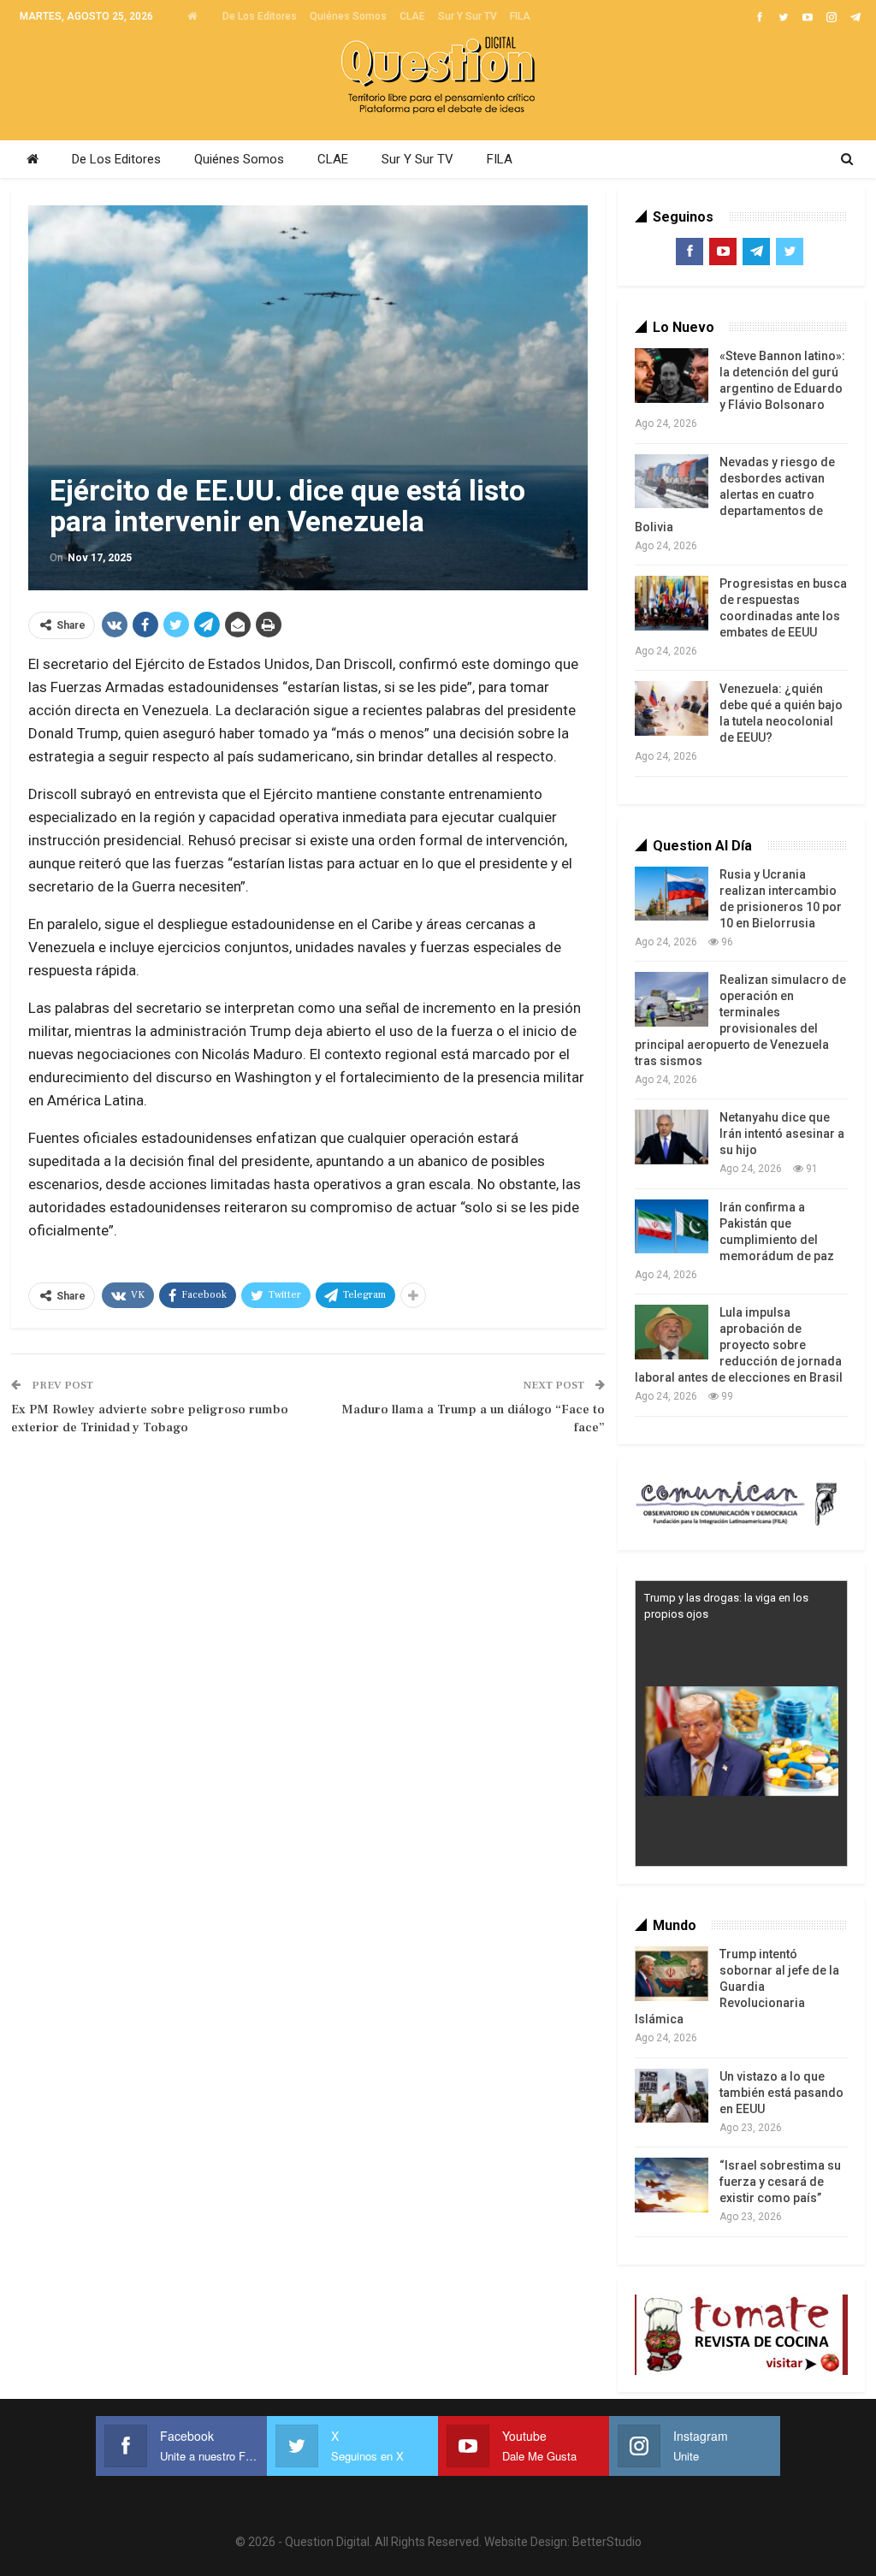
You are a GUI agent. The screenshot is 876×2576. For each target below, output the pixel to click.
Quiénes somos (348, 16)
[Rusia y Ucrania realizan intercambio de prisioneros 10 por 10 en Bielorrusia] (672, 894)
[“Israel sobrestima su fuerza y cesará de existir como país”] (672, 2185)
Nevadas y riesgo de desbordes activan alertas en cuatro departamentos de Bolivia (735, 494)
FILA (520, 16)
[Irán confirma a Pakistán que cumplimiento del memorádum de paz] (672, 1227)
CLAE (412, 16)
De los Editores (260, 16)
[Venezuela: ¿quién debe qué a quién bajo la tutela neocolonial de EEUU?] (672, 708)
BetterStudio (607, 2542)
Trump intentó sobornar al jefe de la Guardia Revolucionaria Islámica (737, 1987)
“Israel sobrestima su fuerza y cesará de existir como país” (780, 2182)
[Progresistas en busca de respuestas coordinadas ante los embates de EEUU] (672, 603)
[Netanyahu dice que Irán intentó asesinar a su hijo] (672, 1137)
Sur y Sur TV (468, 16)
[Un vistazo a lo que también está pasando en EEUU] (672, 2096)
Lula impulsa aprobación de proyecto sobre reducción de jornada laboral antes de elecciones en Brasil (739, 1345)
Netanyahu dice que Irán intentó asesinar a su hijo (782, 1134)
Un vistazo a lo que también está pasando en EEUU (781, 2093)
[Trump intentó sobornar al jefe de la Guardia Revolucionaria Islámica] (672, 1974)
